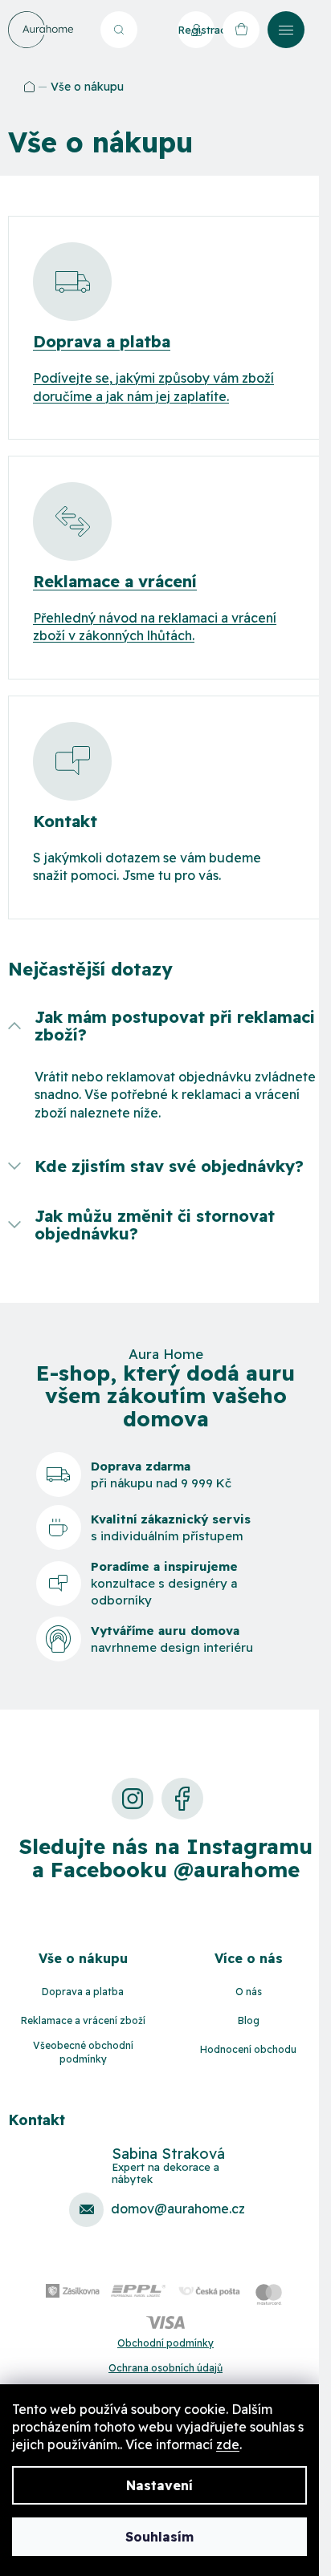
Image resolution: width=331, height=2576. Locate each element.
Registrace (196, 30)
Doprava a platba (102, 342)
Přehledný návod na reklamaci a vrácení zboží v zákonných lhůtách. (155, 627)
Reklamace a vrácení (115, 582)
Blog (249, 2020)
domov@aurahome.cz (178, 2209)
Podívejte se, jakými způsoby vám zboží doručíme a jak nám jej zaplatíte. (153, 387)
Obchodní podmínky (165, 2343)
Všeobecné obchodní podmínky (83, 2052)
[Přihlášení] (153, 30)
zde (228, 2444)
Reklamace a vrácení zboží (83, 2020)
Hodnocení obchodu (248, 2049)
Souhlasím (159, 2537)
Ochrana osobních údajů (165, 2368)
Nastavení (159, 2485)
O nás (249, 1992)
